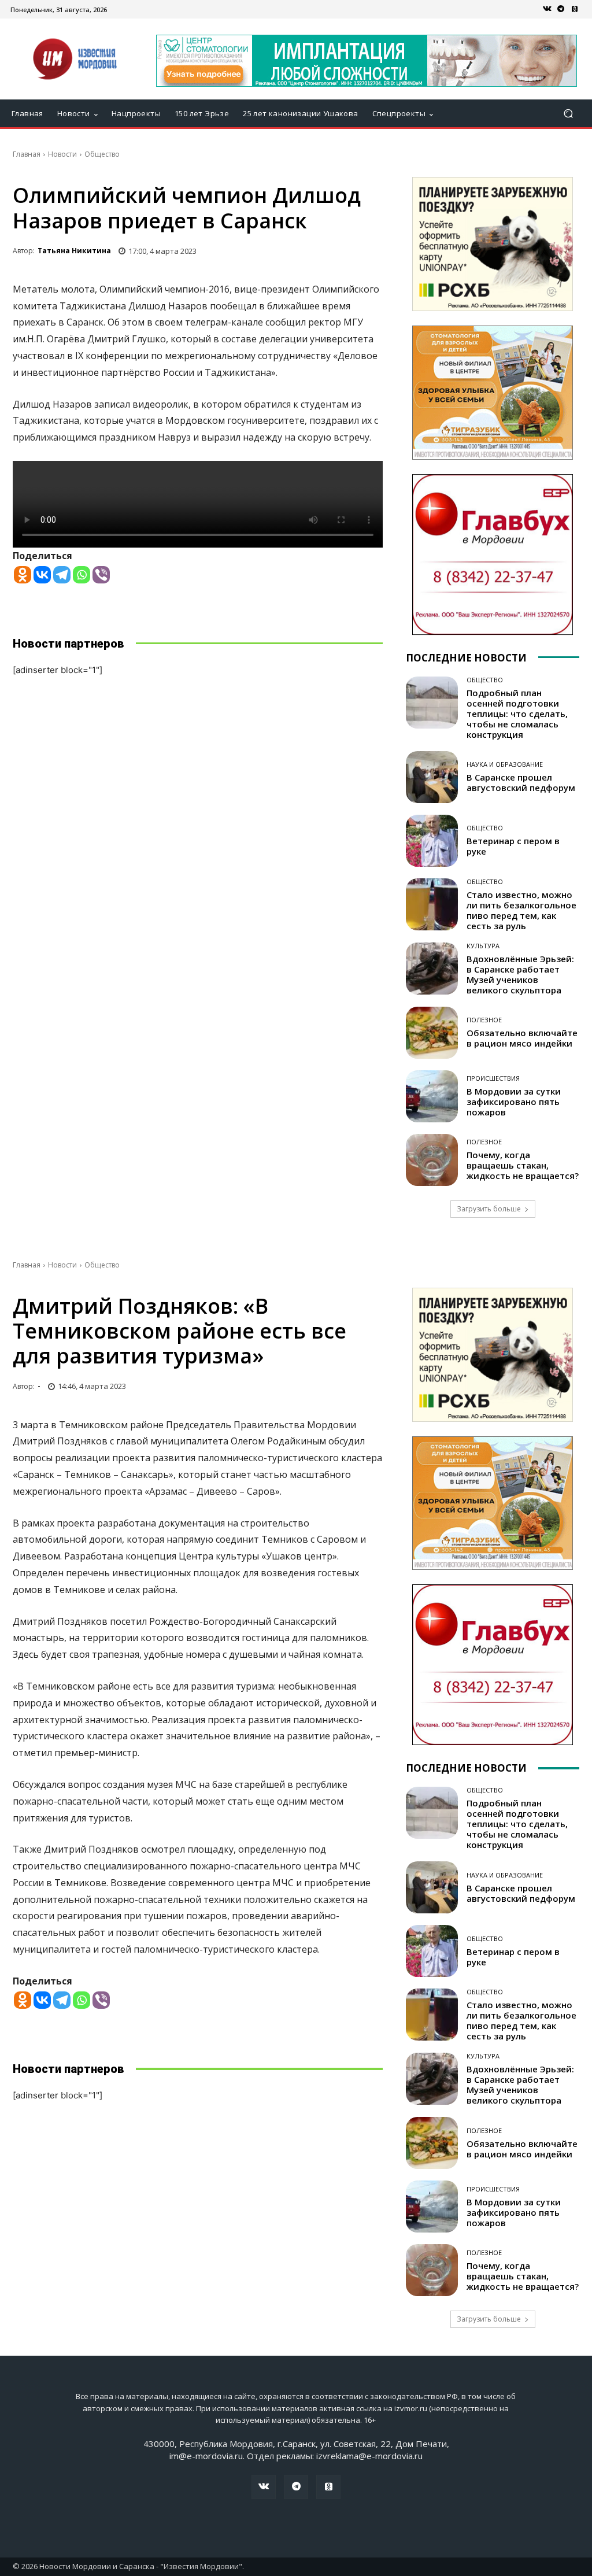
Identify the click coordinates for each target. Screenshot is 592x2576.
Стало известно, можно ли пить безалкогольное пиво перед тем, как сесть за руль (521, 910)
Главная (27, 154)
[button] (568, 114)
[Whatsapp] (82, 575)
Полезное (484, 1020)
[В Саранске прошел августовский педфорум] (432, 777)
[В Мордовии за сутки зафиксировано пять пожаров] (432, 1096)
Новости (62, 154)
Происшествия (493, 1078)
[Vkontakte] (42, 575)
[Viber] (101, 575)
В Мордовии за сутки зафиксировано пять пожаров (514, 1102)
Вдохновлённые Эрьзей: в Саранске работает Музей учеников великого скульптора (520, 974)
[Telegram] (561, 9)
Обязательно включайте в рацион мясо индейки (522, 1038)
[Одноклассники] (575, 9)
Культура (483, 946)
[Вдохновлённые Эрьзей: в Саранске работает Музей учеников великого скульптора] (432, 969)
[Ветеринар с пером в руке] (432, 841)
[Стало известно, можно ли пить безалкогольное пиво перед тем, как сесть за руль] (432, 904)
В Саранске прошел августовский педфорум (521, 782)
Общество (102, 154)
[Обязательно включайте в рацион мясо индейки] (432, 1033)
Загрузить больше (489, 1209)
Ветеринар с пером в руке (513, 846)
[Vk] (547, 9)
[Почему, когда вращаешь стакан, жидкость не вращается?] (432, 1160)
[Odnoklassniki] (23, 575)
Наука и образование (505, 764)
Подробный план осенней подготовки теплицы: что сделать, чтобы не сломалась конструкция (517, 714)
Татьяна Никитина (74, 251)
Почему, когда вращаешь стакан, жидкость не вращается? (523, 1165)
